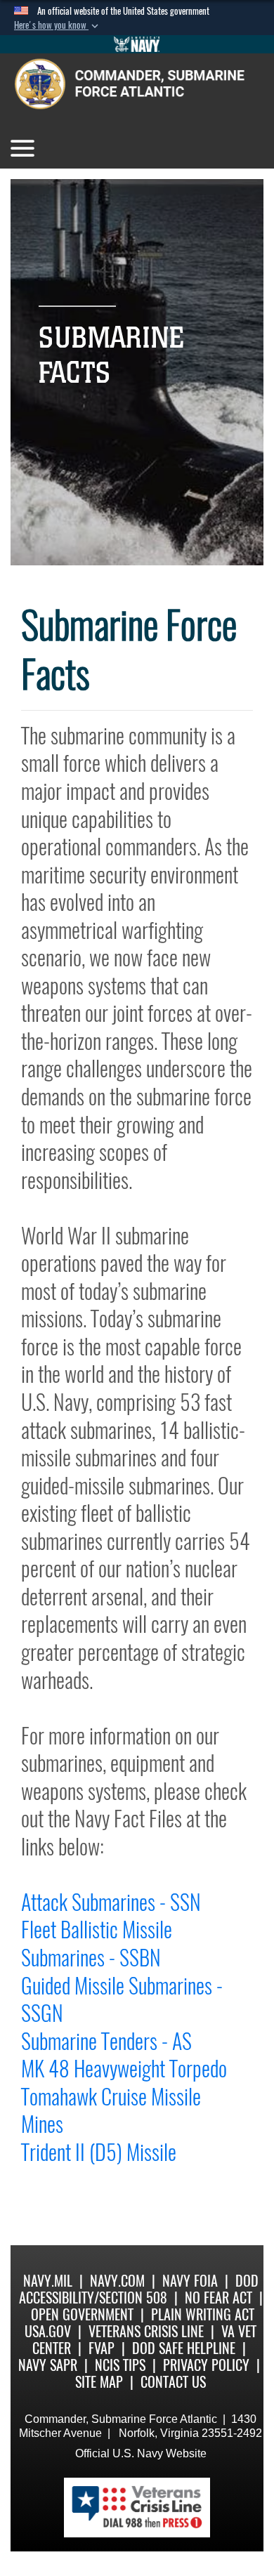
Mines (42, 2124)
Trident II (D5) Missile (99, 2152)
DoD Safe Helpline (184, 2348)
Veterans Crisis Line (146, 2331)
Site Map (99, 2382)
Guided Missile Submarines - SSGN (122, 2000)
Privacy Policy (206, 2365)
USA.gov (48, 2331)
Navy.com (117, 2281)
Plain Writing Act (203, 2314)
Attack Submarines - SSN (111, 1902)
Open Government (82, 2314)
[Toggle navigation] (22, 148)
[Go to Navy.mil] (137, 44)
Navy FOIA (190, 2281)
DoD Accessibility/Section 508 (139, 2289)
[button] (58, 25)
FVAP (102, 2348)
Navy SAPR (48, 2365)
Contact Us (173, 2382)
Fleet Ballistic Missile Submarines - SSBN (97, 1944)
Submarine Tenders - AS (106, 2041)
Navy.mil (48, 2281)
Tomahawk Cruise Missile (111, 2097)
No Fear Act (218, 2298)
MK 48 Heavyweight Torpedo (124, 2069)
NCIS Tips (120, 2365)
